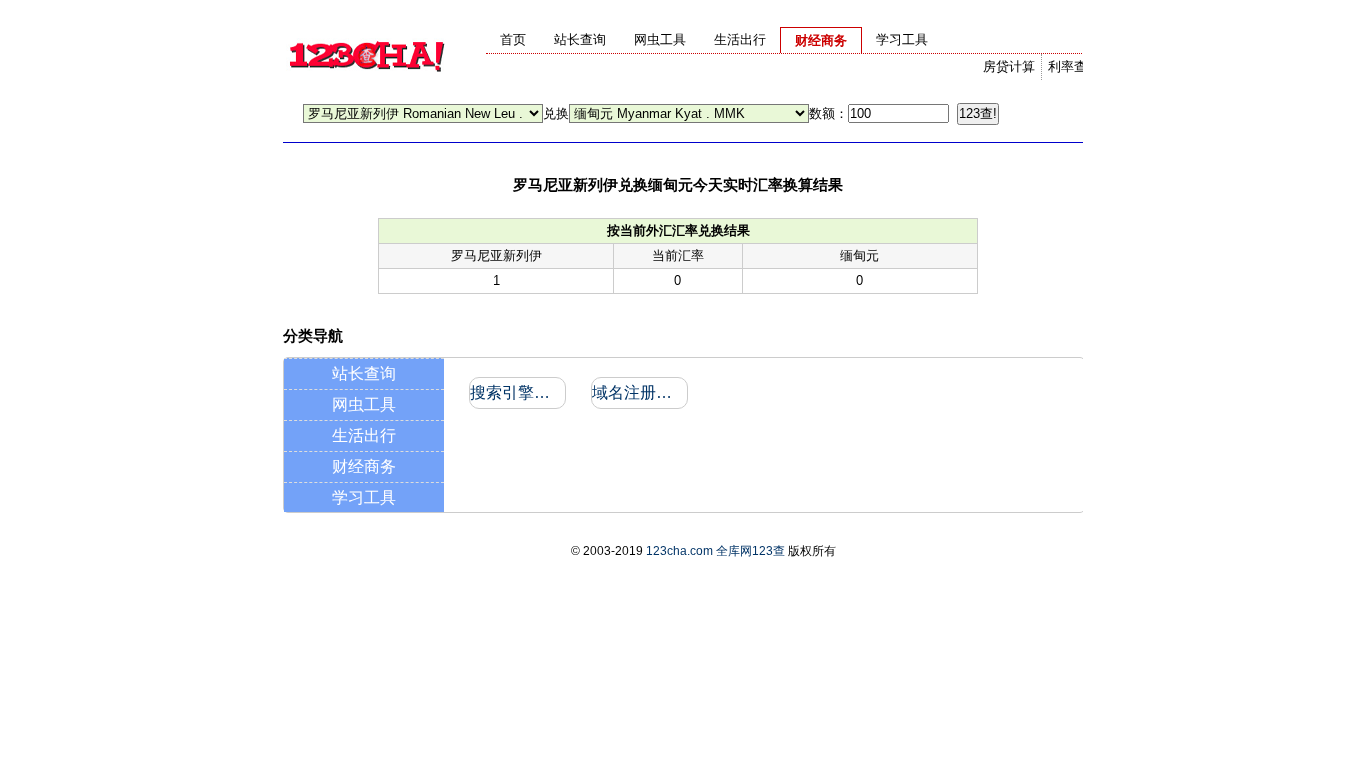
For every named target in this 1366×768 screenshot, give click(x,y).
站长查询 (364, 373)
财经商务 (364, 466)
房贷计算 (1009, 66)
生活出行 (364, 435)
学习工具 (364, 497)
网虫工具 (364, 404)
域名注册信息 (638, 392)
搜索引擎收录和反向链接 (516, 392)
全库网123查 (750, 551)
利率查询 (1074, 66)
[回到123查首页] (366, 85)
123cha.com (679, 551)
